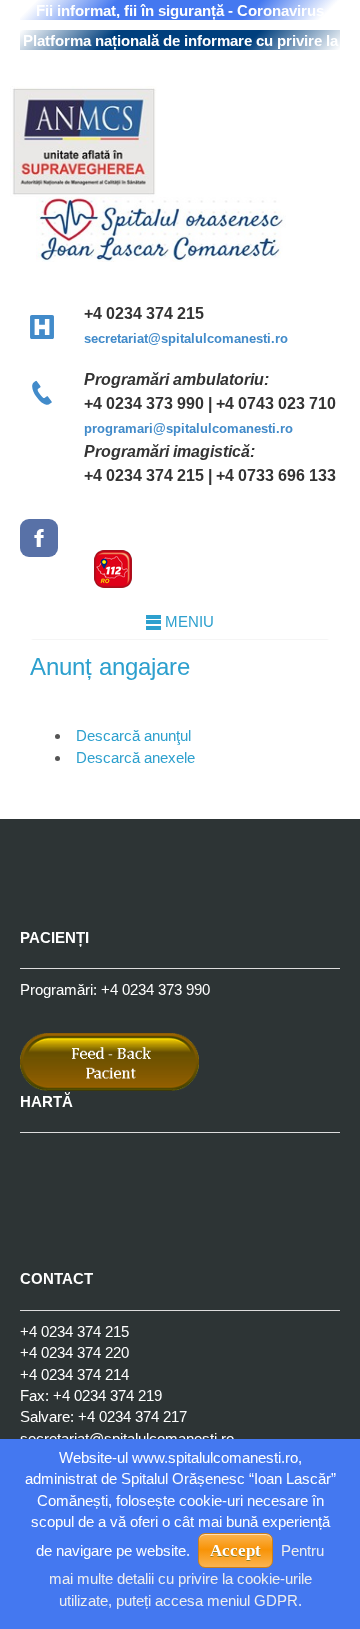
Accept (235, 1550)
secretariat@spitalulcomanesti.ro (186, 338)
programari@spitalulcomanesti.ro (188, 428)
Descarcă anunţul (133, 735)
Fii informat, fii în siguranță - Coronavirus (180, 10)
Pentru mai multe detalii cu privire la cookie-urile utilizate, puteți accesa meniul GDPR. (187, 1575)
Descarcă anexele (135, 757)
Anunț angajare (110, 666)
